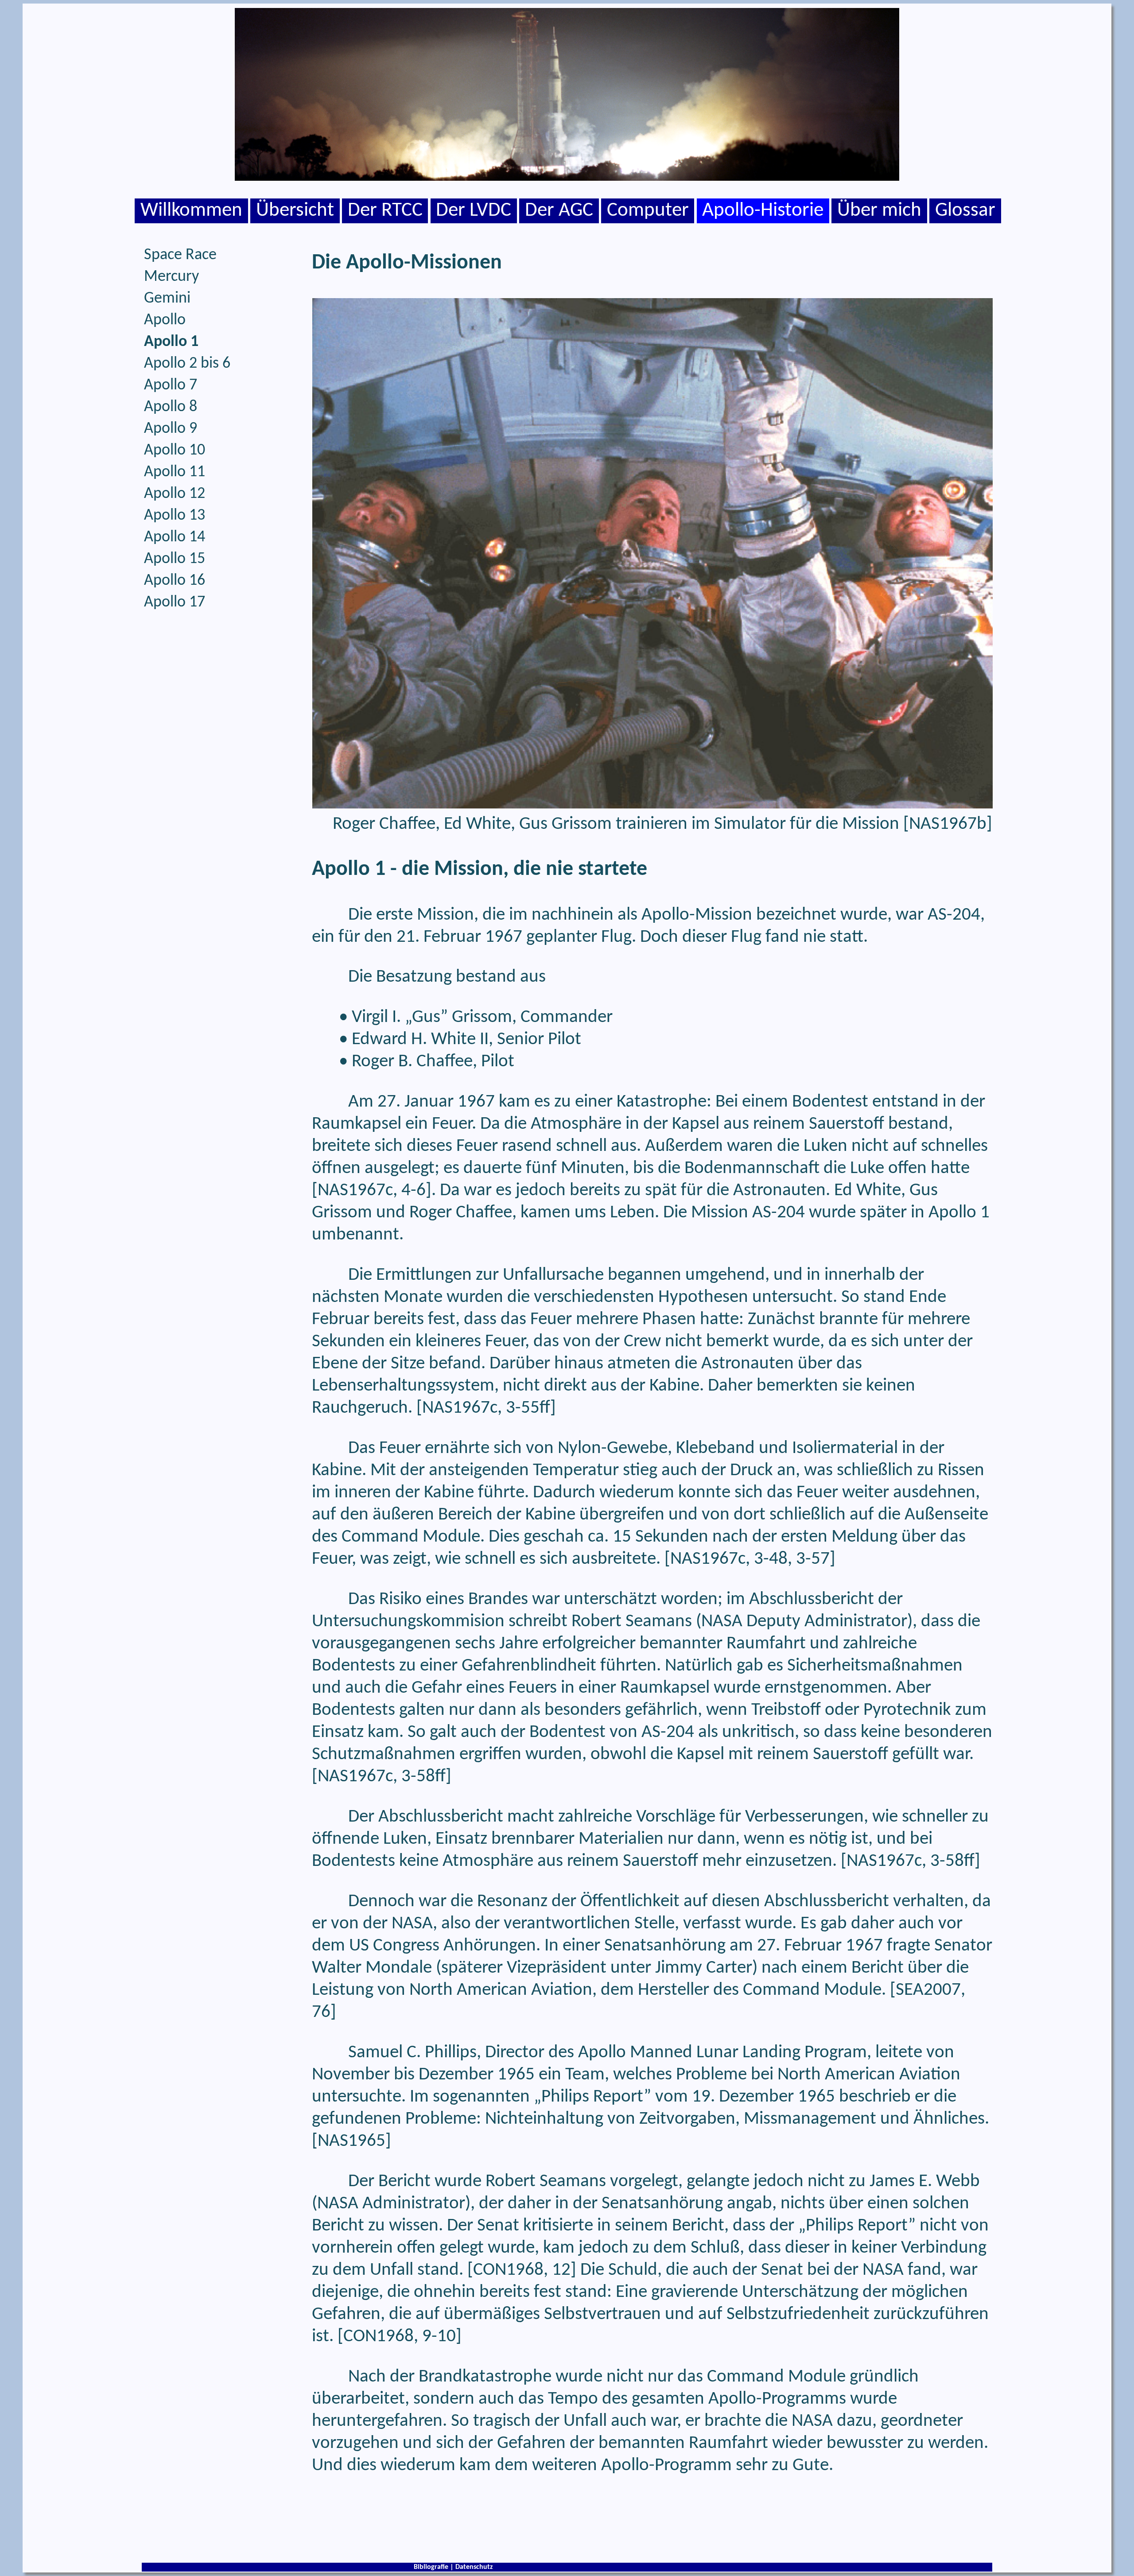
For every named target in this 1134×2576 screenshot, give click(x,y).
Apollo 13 (175, 516)
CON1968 (508, 2270)
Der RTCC (385, 211)
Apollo (165, 320)
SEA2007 (928, 1990)
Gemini (167, 299)
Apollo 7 (171, 385)
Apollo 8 (171, 407)
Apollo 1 (171, 342)
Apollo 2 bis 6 (187, 364)
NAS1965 (351, 2141)
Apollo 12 (175, 494)
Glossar (965, 211)
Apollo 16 (175, 581)
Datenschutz (474, 2567)
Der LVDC (474, 211)
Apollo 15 (175, 559)
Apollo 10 (175, 451)
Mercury (171, 277)
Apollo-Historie (763, 211)
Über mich (879, 211)
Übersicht (295, 211)
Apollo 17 (175, 602)
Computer (648, 211)
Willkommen (191, 211)
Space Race (180, 255)
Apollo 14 (175, 537)
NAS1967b (948, 824)
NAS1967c (355, 1191)
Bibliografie (431, 2567)
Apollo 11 (175, 472)
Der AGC (559, 211)
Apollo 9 (171, 429)
